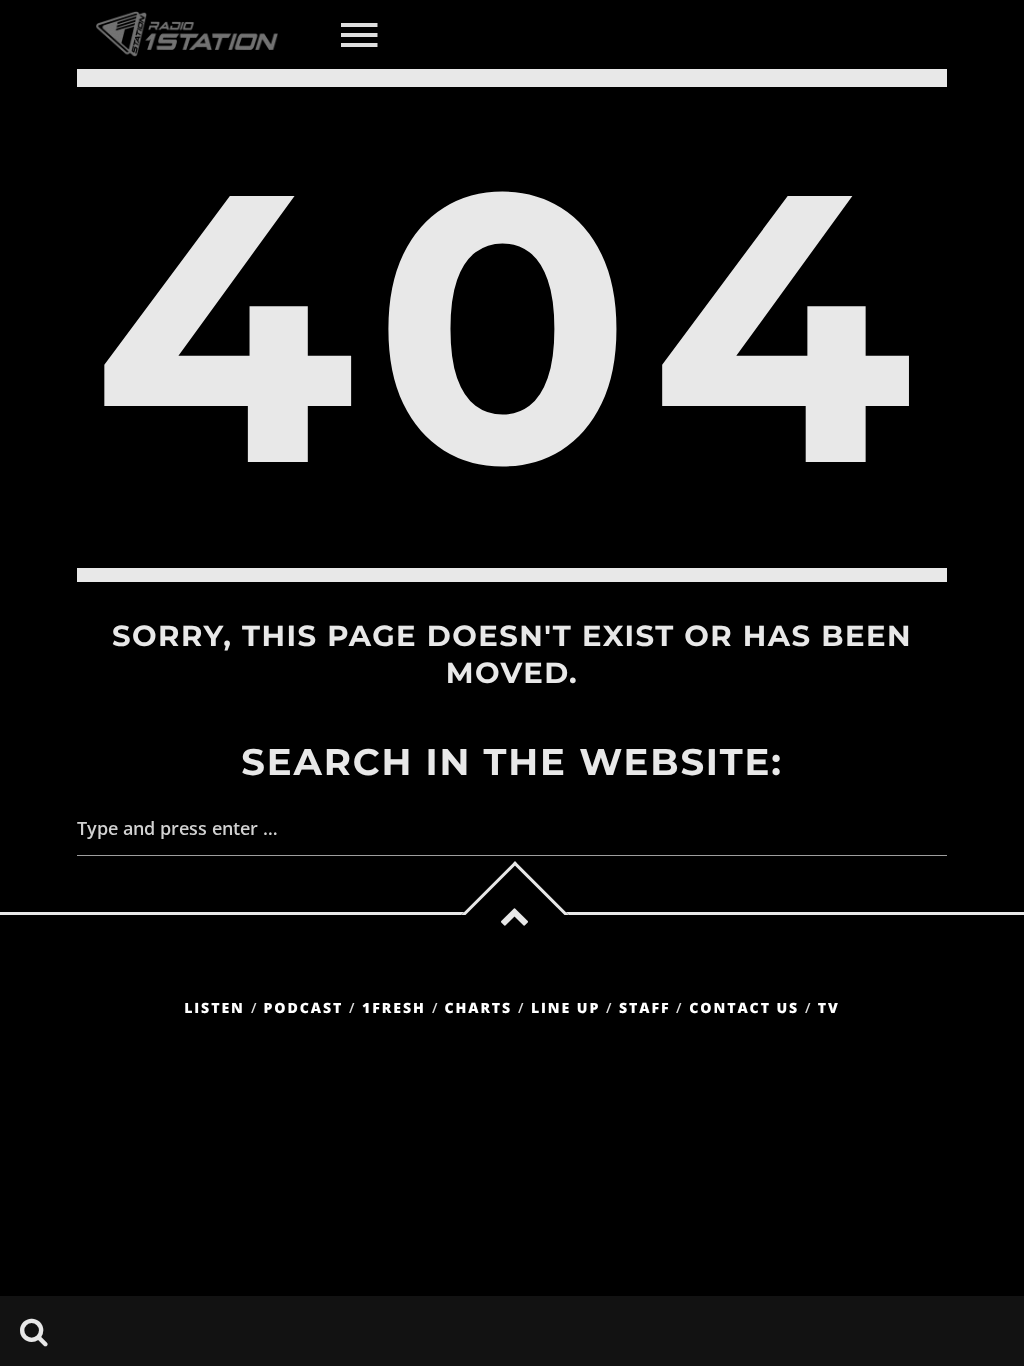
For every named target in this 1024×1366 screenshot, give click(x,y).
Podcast (304, 1008)
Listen (214, 1008)
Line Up (565, 1008)
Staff (645, 1008)
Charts (478, 1008)
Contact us (744, 1008)
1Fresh (394, 1008)
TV (829, 1008)
